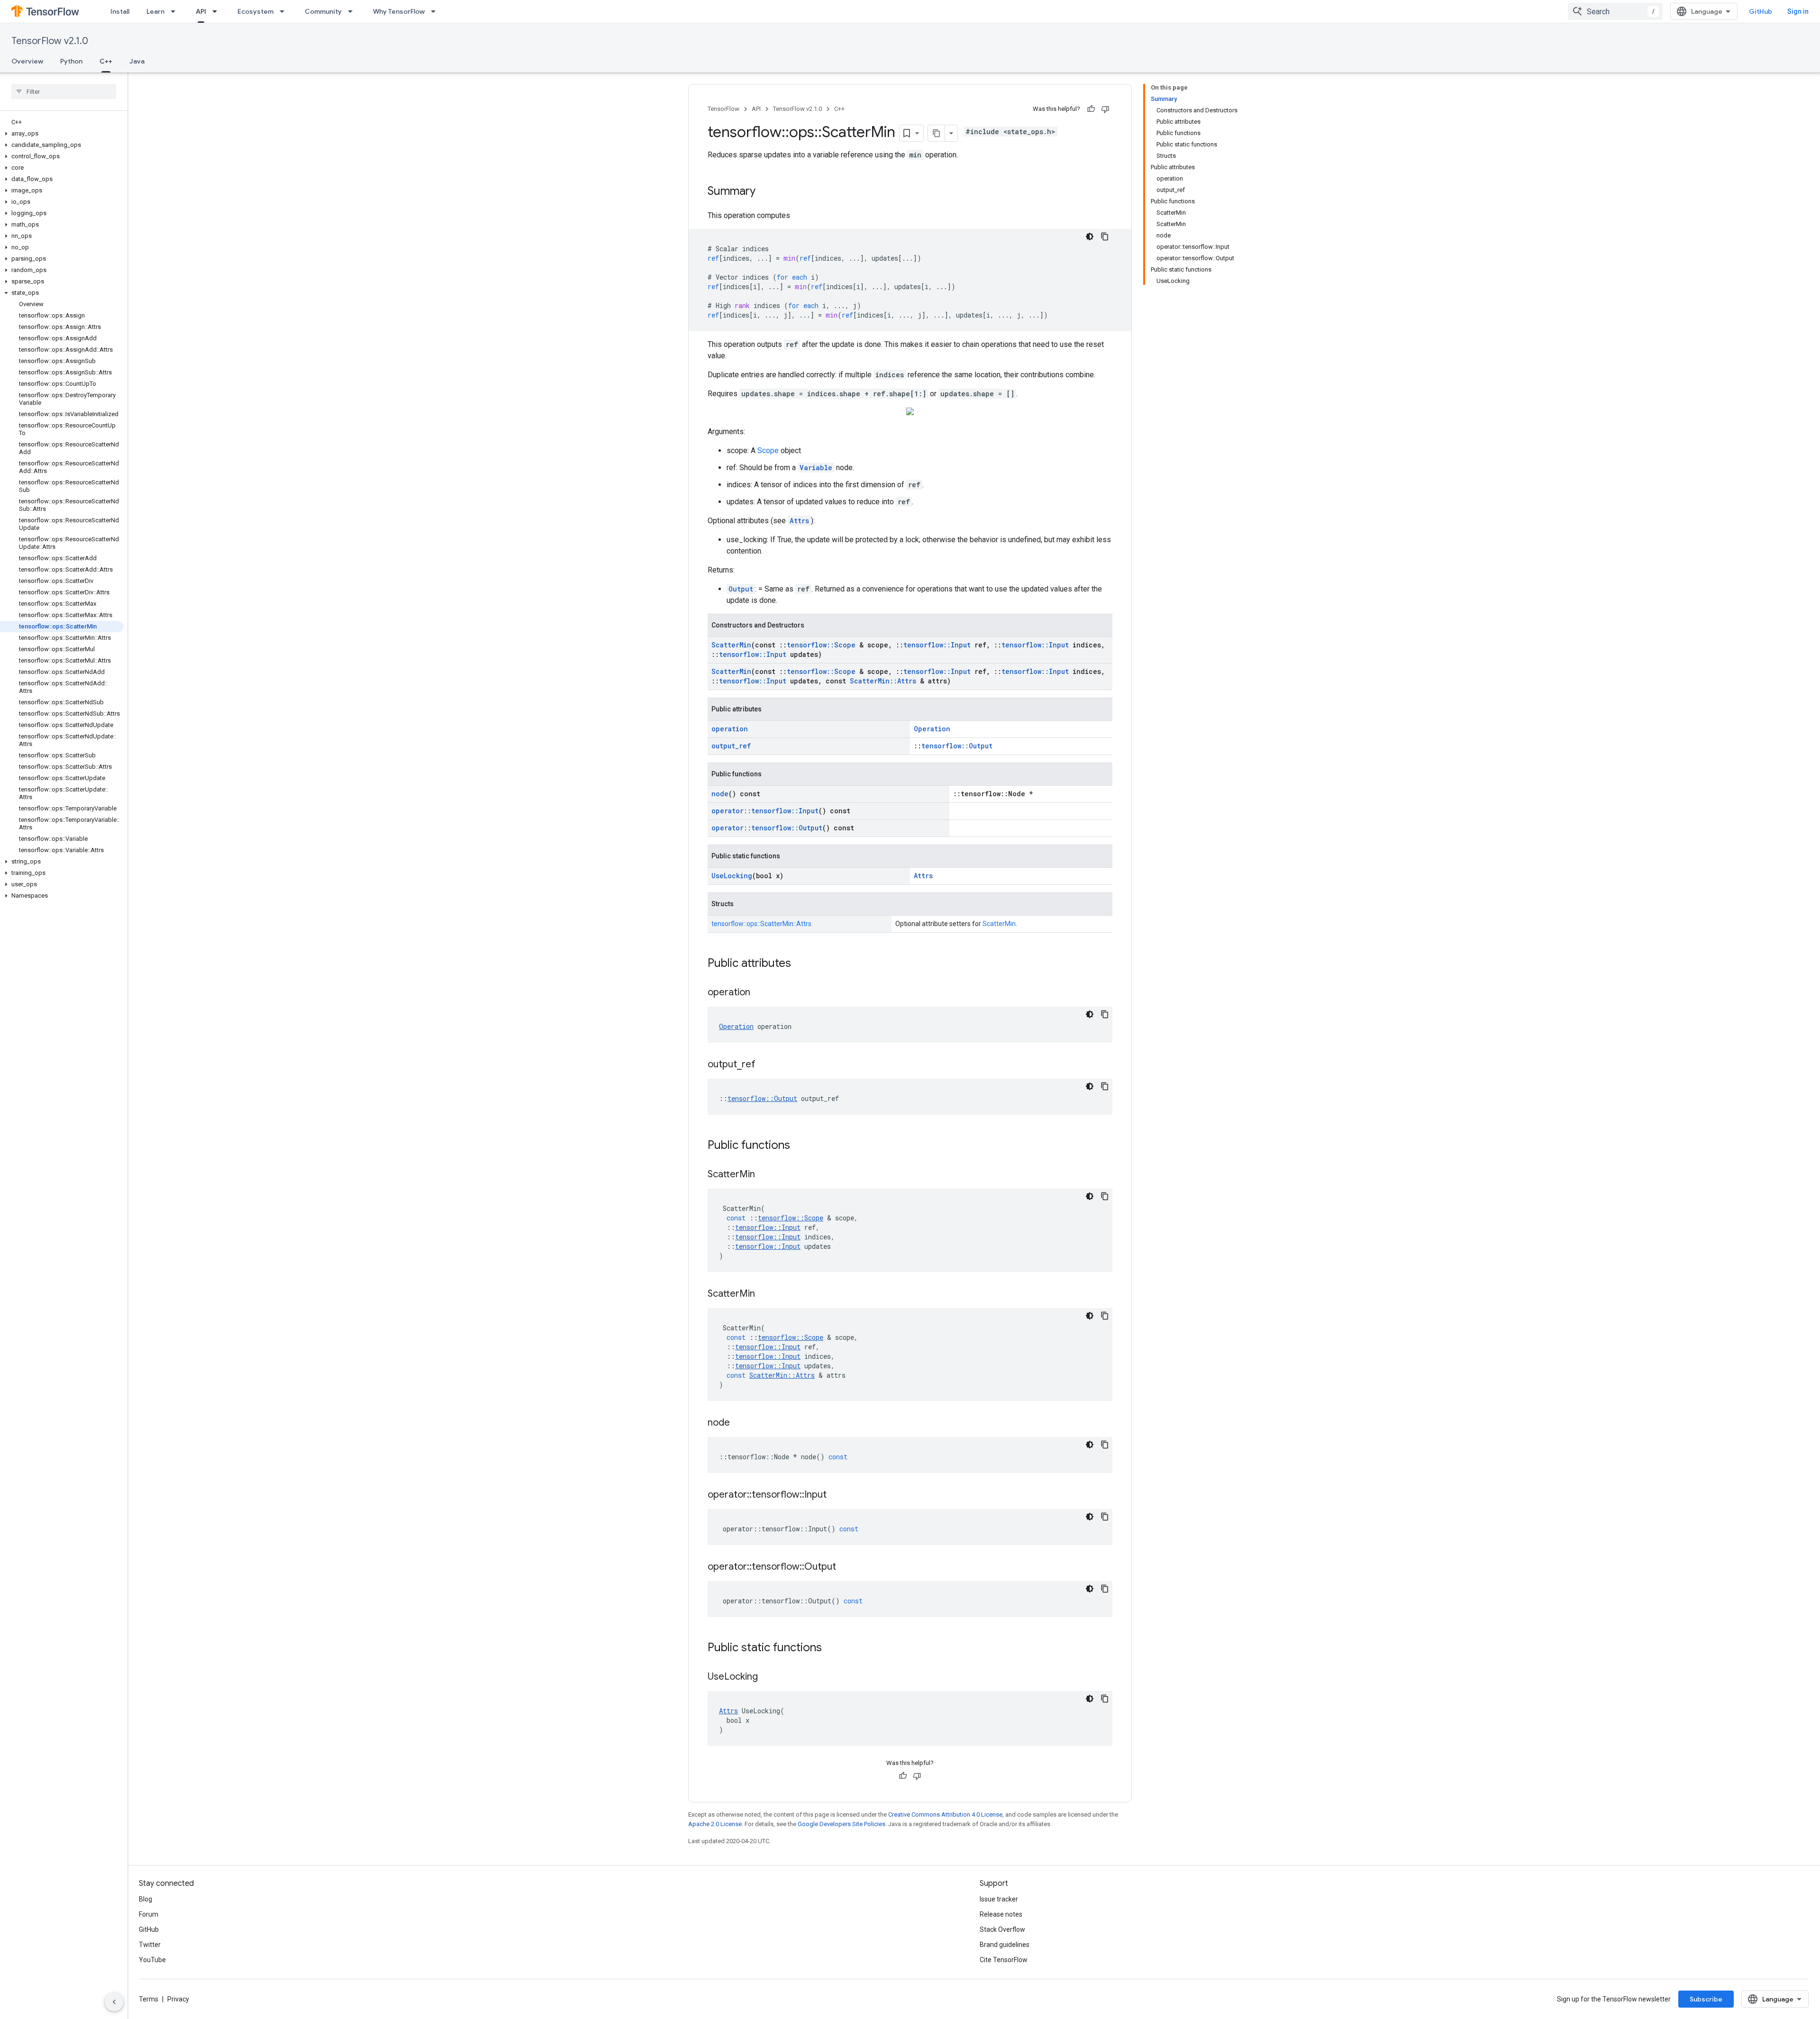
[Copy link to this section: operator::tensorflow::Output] (846, 1567)
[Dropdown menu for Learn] (176, 11)
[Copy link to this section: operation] (760, 993)
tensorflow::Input (937, 645)
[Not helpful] (1105, 109)
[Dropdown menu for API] (218, 11)
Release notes (1001, 1914)
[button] (62, 134)
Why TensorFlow (399, 11)
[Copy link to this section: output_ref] (765, 1065)
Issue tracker (999, 1899)
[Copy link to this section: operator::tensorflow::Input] (836, 1495)
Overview (27, 61)
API (201, 11)
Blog (146, 1899)
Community (323, 11)
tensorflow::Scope (821, 645)
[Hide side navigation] (114, 2002)
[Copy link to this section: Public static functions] (831, 1648)
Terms (149, 1999)
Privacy (178, 1999)
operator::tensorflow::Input (765, 811)
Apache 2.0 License (715, 1824)
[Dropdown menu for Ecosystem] (285, 11)
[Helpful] (1091, 109)
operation (730, 729)
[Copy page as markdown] (937, 133)
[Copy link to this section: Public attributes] (801, 964)
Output (741, 589)
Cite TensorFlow (1004, 1960)
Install (120, 11)
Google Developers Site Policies (842, 1824)
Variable (816, 468)
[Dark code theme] (1090, 236)
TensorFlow (723, 109)
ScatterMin (731, 645)
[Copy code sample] (1105, 236)
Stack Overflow (1002, 1929)
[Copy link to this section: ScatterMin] (764, 1175)
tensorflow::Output (957, 746)
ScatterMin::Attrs (883, 681)
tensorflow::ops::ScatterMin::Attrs (761, 924)
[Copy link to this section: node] (739, 1423)
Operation (932, 729)
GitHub (1761, 11)
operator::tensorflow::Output (767, 828)
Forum (149, 1914)
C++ (106, 61)
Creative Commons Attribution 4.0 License (945, 1814)
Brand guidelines (1005, 1945)
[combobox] (1615, 11)
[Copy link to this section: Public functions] (800, 1146)
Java (137, 61)
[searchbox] (64, 91)
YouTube (152, 1960)
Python (71, 61)
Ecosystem (255, 11)
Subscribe (1706, 1999)
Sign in (1798, 11)
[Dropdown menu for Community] (353, 11)
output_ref (731, 746)
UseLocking (732, 876)
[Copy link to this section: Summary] (765, 192)
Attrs (799, 521)
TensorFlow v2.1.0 (50, 41)
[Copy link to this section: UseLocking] (767, 1677)
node (720, 794)
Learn (155, 11)
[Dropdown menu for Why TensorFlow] (436, 11)
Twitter (150, 1945)
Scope (768, 450)
